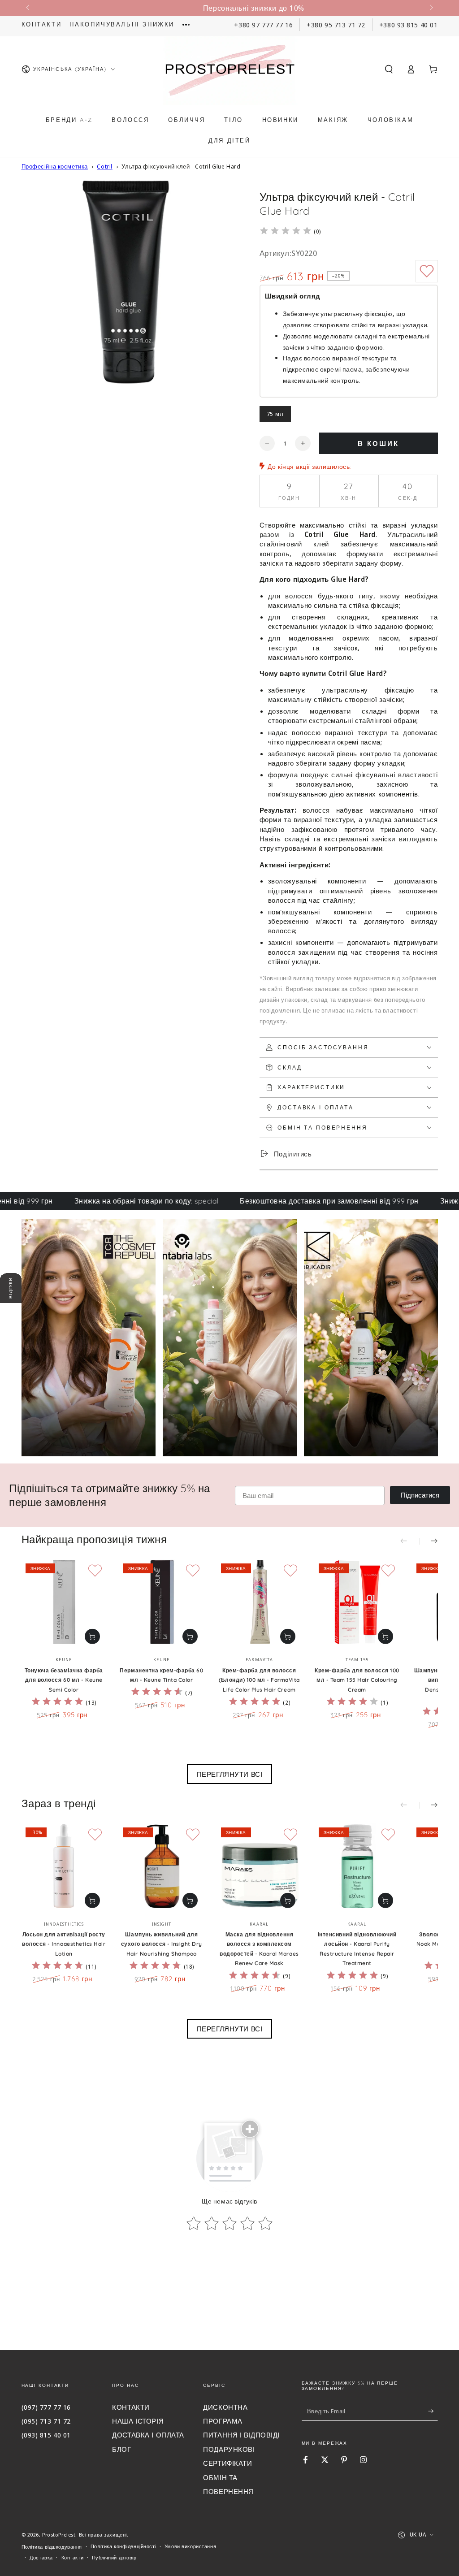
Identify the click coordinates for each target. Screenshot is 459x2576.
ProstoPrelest (59, 2535)
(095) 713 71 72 (46, 2421)
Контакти (42, 24)
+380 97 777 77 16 (263, 25)
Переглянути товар (92, 1637)
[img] (286, 232)
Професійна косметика (55, 166)
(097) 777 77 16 (46, 2407)
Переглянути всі (230, 1774)
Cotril (104, 166)
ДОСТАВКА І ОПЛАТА (148, 2435)
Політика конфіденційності (123, 2546)
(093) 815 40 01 (46, 2435)
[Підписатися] (433, 2411)
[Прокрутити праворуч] (430, 8)
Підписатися (420, 1495)
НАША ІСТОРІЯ (138, 2421)
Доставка (41, 2557)
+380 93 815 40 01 (409, 25)
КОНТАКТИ (131, 2407)
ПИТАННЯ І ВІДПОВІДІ (241, 2435)
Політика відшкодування (52, 2547)
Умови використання (190, 2546)
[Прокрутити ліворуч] (29, 8)
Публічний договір (114, 2557)
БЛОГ (121, 2449)
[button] (389, 69)
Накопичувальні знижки (122, 24)
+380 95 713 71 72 (336, 25)
